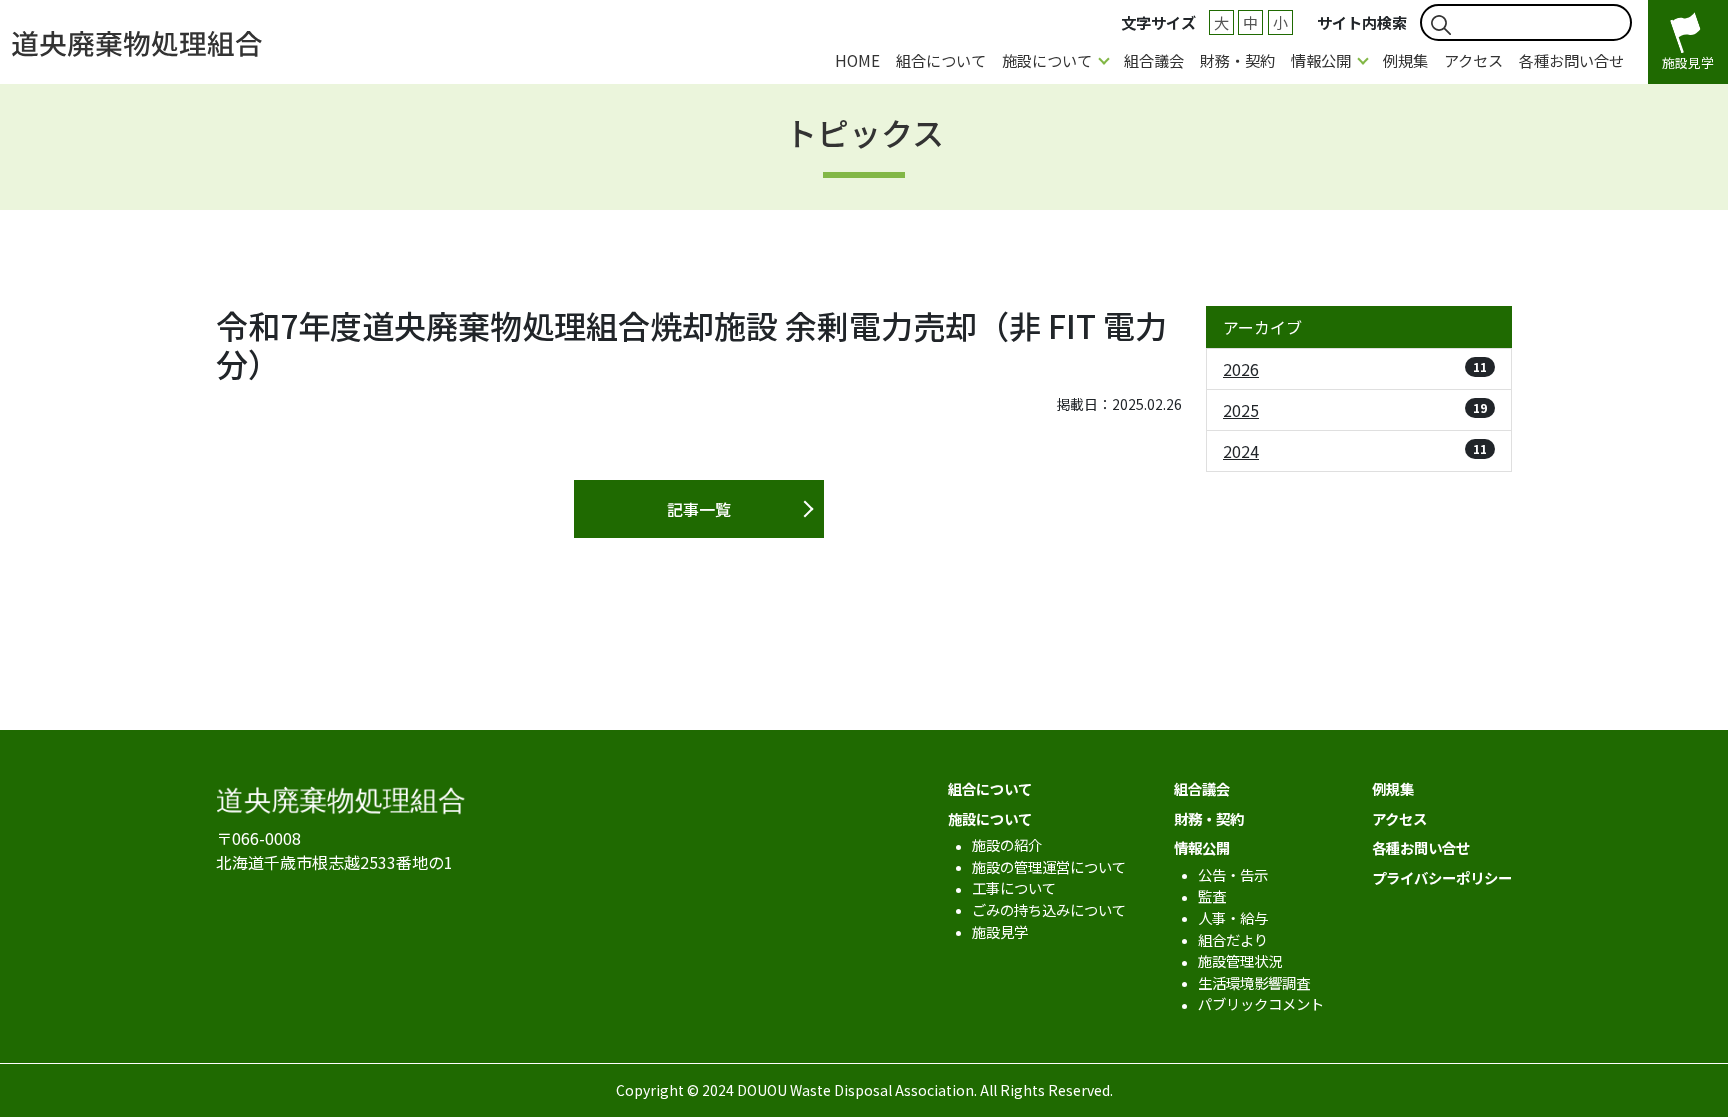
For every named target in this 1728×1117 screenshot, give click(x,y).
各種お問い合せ (1571, 60)
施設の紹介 (1007, 844)
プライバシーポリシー (1442, 877)
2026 (1355, 369)
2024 (1355, 451)
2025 (1355, 410)
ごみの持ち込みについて (1049, 909)
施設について (990, 818)
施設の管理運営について (1049, 866)
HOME (857, 60)
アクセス (1473, 60)
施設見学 (1000, 931)
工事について (1014, 887)
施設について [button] (1047, 60)
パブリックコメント (1261, 1003)
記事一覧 (699, 509)
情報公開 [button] (1321, 60)
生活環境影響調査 (1254, 982)
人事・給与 (1233, 917)
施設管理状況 (1240, 960)
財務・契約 (1237, 60)
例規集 (1405, 60)
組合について (941, 60)
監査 (1212, 895)
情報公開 (1202, 847)
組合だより (1233, 939)
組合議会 (1154, 60)
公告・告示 (1233, 874)
